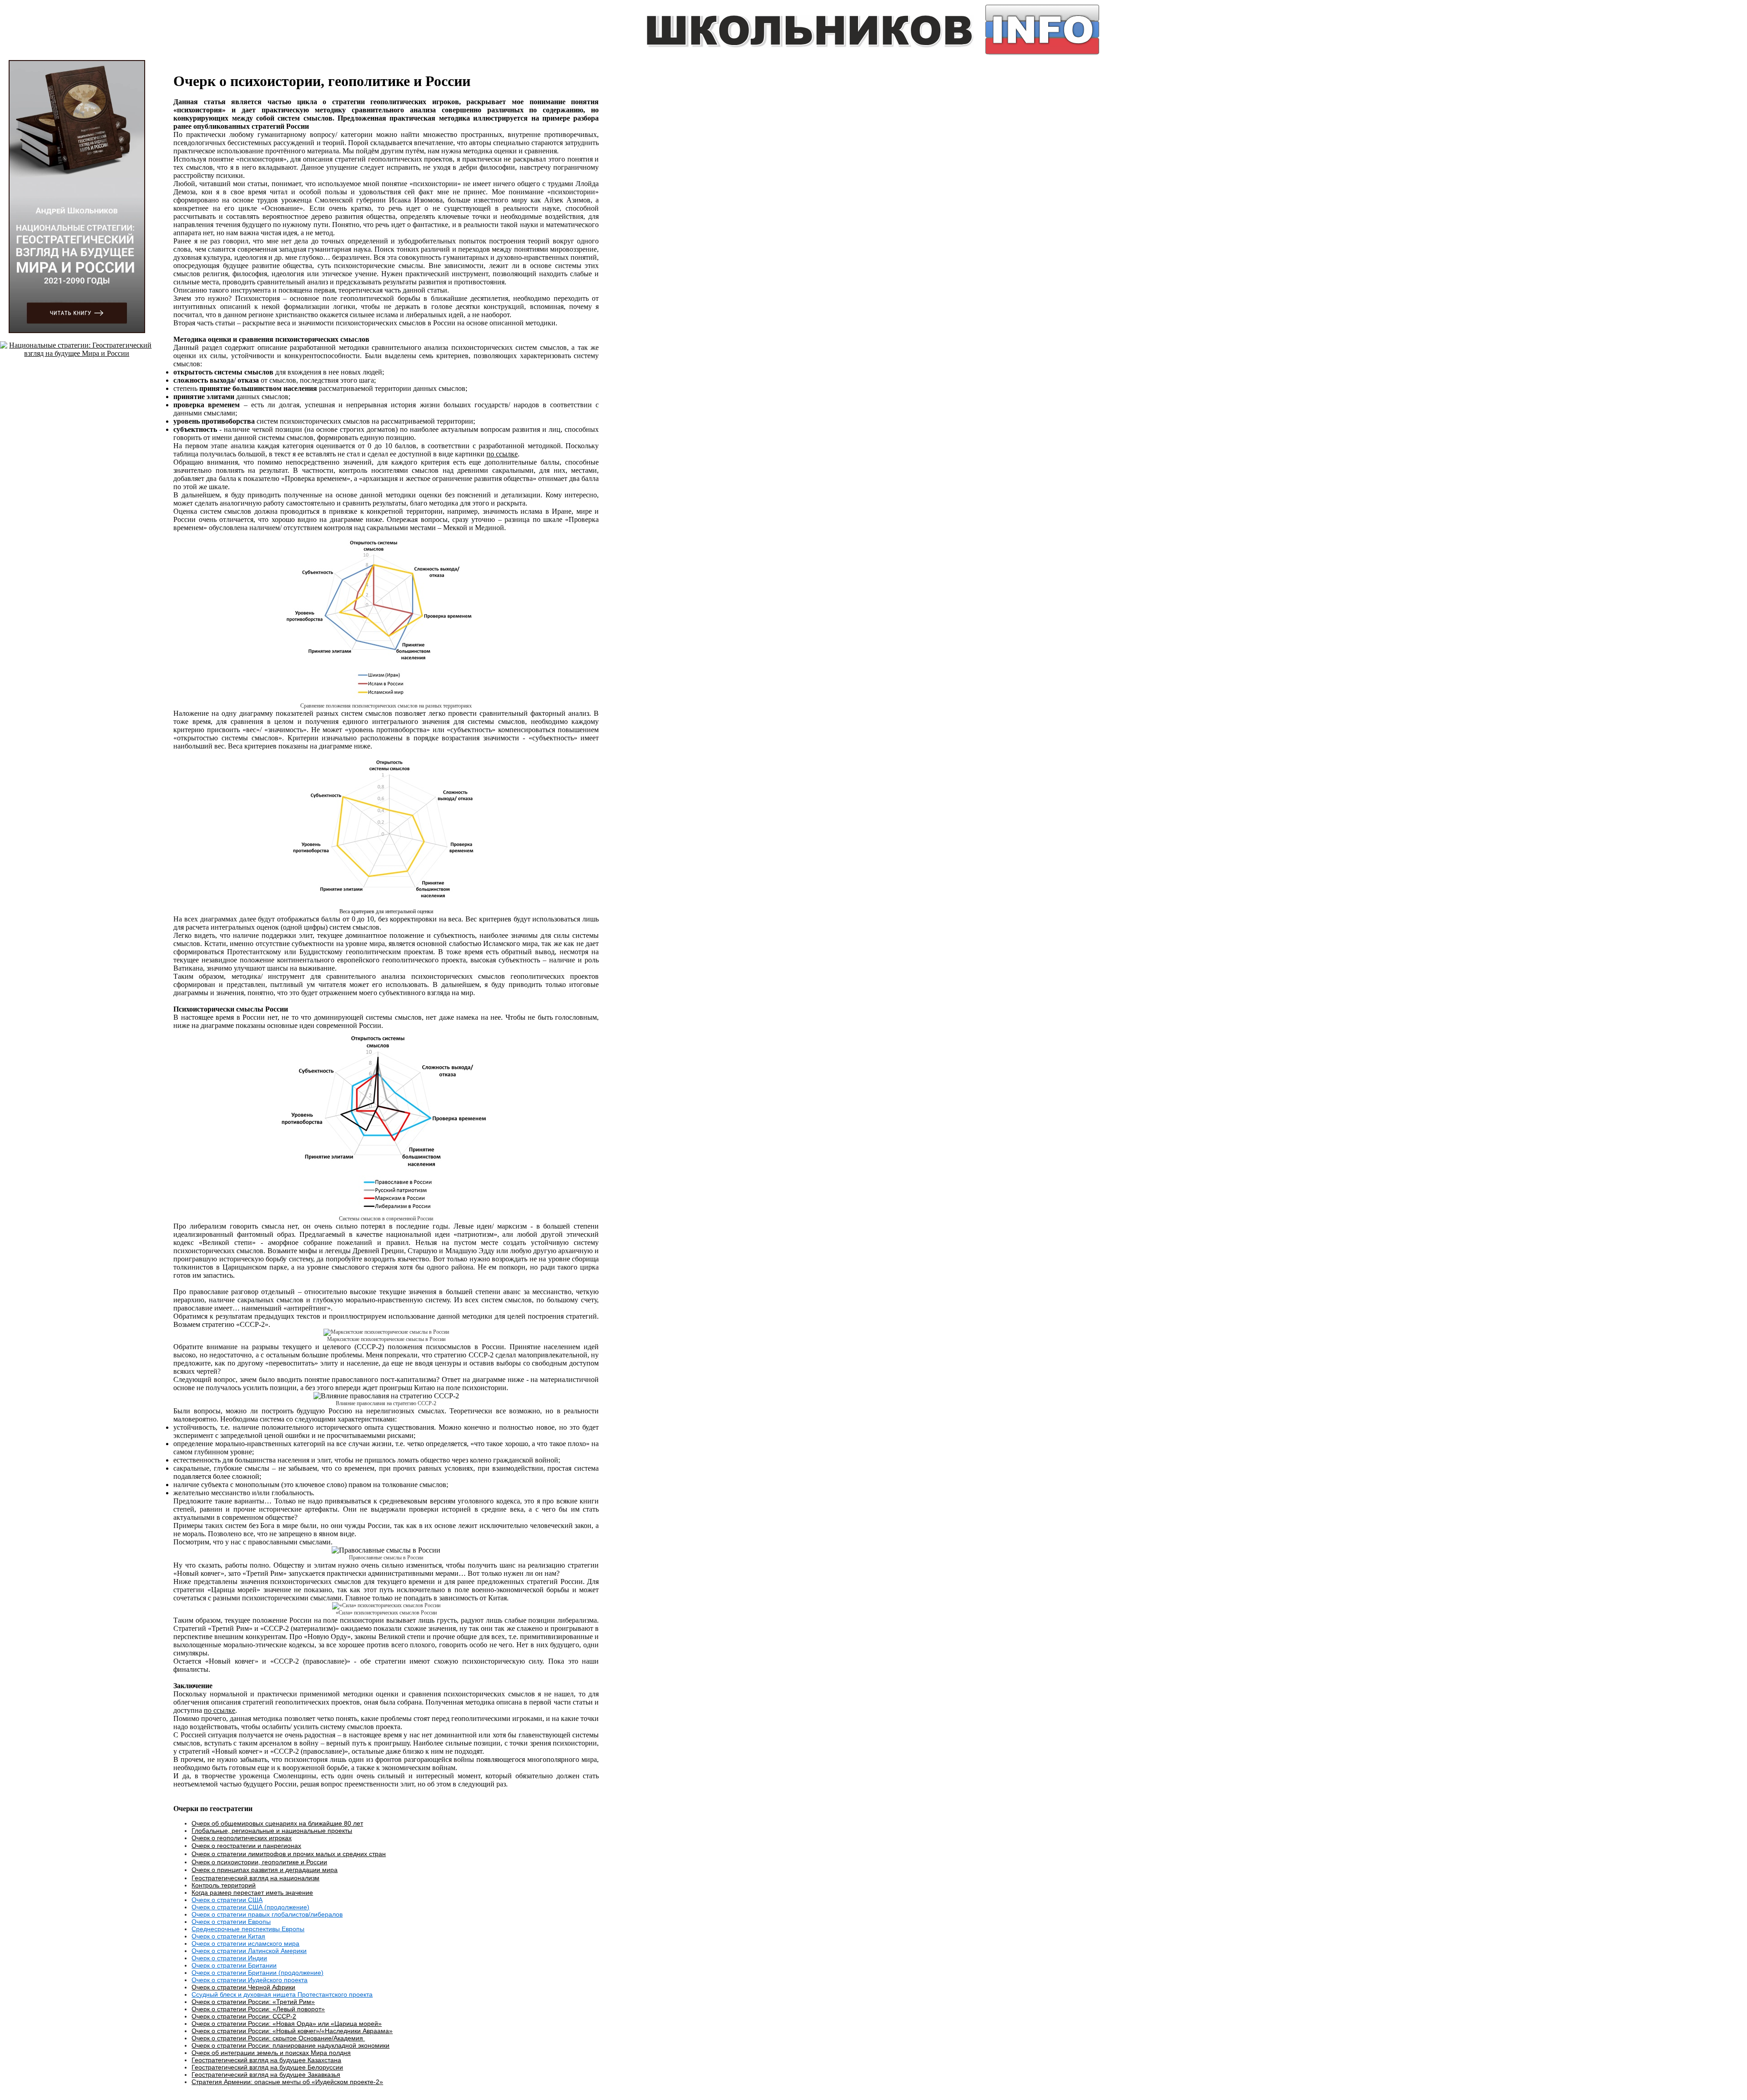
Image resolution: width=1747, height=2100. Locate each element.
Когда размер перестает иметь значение (252, 1893)
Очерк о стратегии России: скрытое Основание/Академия (278, 2038)
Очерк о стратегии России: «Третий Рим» (253, 2002)
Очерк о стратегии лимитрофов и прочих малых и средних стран (289, 1854)
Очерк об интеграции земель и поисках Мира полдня (271, 2053)
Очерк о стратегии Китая (228, 1936)
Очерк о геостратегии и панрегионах (246, 1846)
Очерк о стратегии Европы (231, 1922)
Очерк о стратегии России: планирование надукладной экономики (290, 2045)
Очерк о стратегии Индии (229, 1958)
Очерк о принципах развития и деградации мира (265, 1870)
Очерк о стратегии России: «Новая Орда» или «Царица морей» (287, 2024)
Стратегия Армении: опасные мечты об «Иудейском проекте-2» (287, 2082)
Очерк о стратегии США (227, 1900)
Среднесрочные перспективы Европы (248, 1929)
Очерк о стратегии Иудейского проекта (250, 1980)
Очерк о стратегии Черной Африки (243, 1987)
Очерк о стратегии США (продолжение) (250, 1907)
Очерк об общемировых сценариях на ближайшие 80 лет (277, 1823)
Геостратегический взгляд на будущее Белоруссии (267, 2067)
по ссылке (502, 454)
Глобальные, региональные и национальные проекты (272, 1831)
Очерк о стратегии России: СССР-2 (244, 2016)
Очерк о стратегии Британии (234, 1965)
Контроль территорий (224, 1885)
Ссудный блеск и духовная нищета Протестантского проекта (282, 1994)
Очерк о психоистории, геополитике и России (259, 1862)
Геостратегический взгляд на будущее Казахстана (266, 2060)
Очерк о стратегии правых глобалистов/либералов (267, 1914)
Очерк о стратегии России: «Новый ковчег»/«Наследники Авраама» (292, 2031)
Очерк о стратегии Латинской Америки (249, 1951)
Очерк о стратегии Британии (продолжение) (258, 1973)
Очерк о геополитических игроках (242, 1838)
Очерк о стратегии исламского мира (245, 1943)
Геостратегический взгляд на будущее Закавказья (266, 2075)
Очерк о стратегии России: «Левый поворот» (258, 2009)
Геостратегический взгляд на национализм (255, 1878)
